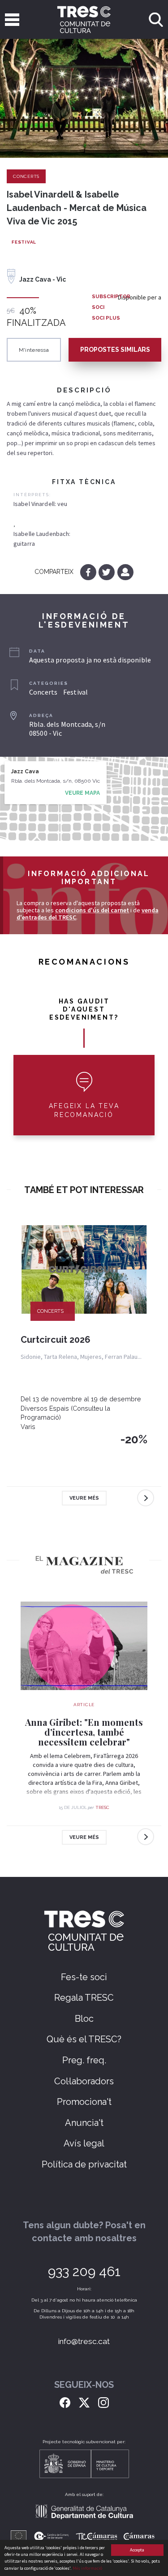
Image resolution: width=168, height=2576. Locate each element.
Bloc (84, 2019)
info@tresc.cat (84, 2341)
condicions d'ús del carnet (92, 910)
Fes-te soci (84, 1977)
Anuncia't (84, 2123)
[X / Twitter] (84, 2402)
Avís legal (84, 2143)
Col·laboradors (84, 2081)
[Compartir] (125, 572)
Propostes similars (115, 350)
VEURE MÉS (84, 1498)
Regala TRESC (84, 1998)
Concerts (26, 176)
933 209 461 (84, 2271)
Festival (24, 242)
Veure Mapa (82, 793)
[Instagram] (103, 2402)
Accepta (137, 2550)
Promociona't (84, 2102)
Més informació (87, 2568)
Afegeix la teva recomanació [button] (84, 1110)
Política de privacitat (84, 2164)
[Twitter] (107, 572)
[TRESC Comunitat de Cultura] (84, 19)
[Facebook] (89, 572)
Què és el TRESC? (84, 2039)
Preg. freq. (84, 2060)
